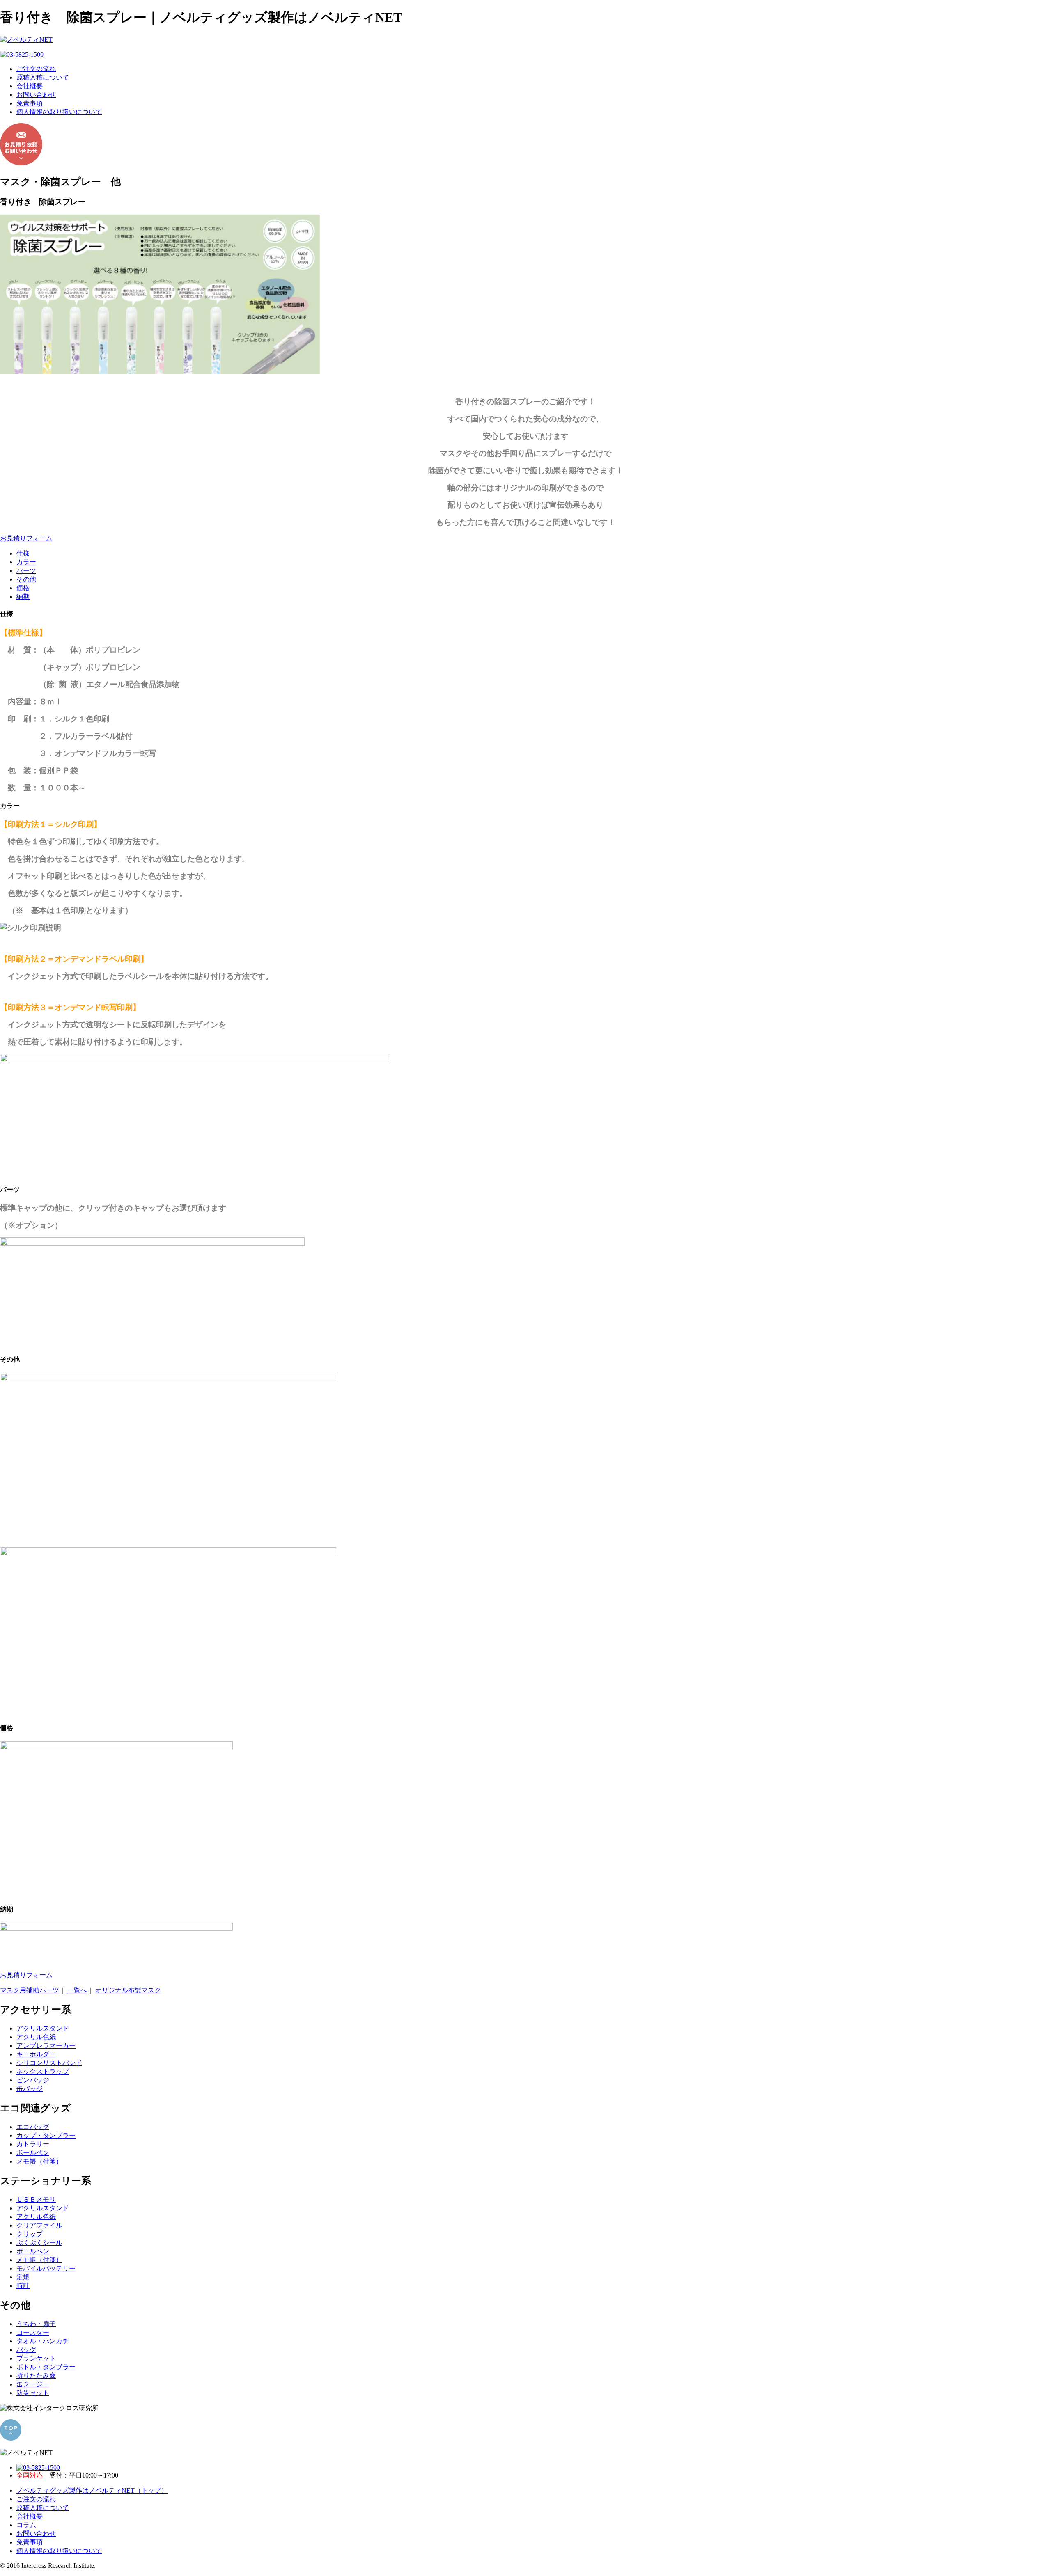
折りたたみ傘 (36, 2376)
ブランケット (36, 2358)
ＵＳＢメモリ (36, 2199)
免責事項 (30, 103)
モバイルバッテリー (46, 2268)
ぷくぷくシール (39, 2243)
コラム (26, 2525)
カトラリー (33, 2144)
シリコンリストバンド (49, 2063)
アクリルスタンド (43, 2028)
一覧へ (77, 1990)
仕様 (23, 553)
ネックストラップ (43, 2071)
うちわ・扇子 (36, 2324)
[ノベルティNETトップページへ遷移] (26, 40)
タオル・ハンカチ (43, 2341)
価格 (23, 588)
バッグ (26, 2350)
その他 (26, 579)
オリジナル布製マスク (128, 1990)
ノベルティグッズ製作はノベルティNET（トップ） (92, 2490)
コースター (33, 2332)
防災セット (33, 2393)
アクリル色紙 (36, 2037)
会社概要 (30, 86)
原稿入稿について (43, 77)
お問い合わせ (36, 95)
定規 (23, 2277)
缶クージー (33, 2384)
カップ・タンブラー (46, 2135)
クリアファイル (39, 2225)
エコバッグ (33, 2127)
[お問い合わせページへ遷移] (21, 163)
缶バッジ (30, 2089)
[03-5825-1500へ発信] (22, 54)
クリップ (30, 2234)
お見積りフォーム (26, 538)
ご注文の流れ (36, 69)
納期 (23, 596)
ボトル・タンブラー (46, 2367)
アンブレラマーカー (46, 2046)
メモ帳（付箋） (39, 2161)
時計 (23, 2286)
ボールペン (33, 2153)
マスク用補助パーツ (30, 1990)
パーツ (26, 571)
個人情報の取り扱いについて (59, 112)
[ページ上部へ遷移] (11, 2438)
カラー (26, 562)
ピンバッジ (33, 2080)
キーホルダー (36, 2054)
